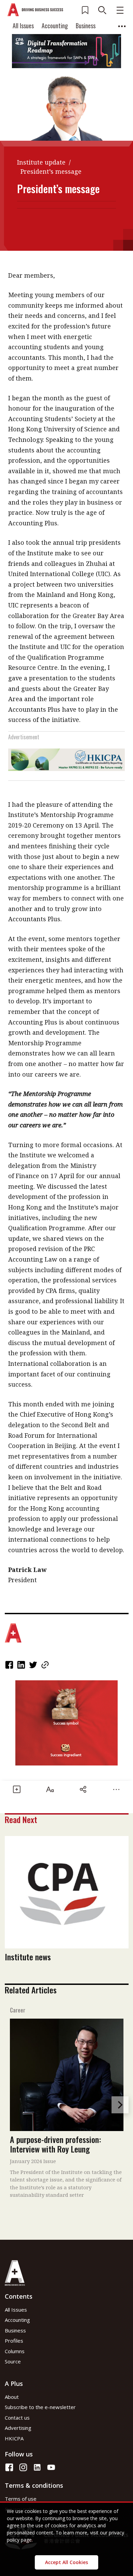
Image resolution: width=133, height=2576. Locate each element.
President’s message (51, 171)
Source (13, 2361)
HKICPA (14, 2438)
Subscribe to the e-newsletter (40, 2407)
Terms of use (21, 2499)
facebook (10, 1665)
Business (86, 26)
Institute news (28, 1957)
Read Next (21, 1819)
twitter (34, 1665)
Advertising (18, 2428)
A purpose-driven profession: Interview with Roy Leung (55, 2144)
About (12, 2397)
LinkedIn (22, 1665)
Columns (15, 2351)
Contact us (17, 2418)
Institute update (41, 162)
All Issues (23, 26)
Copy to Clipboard (46, 1665)
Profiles (14, 2341)
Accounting (55, 26)
